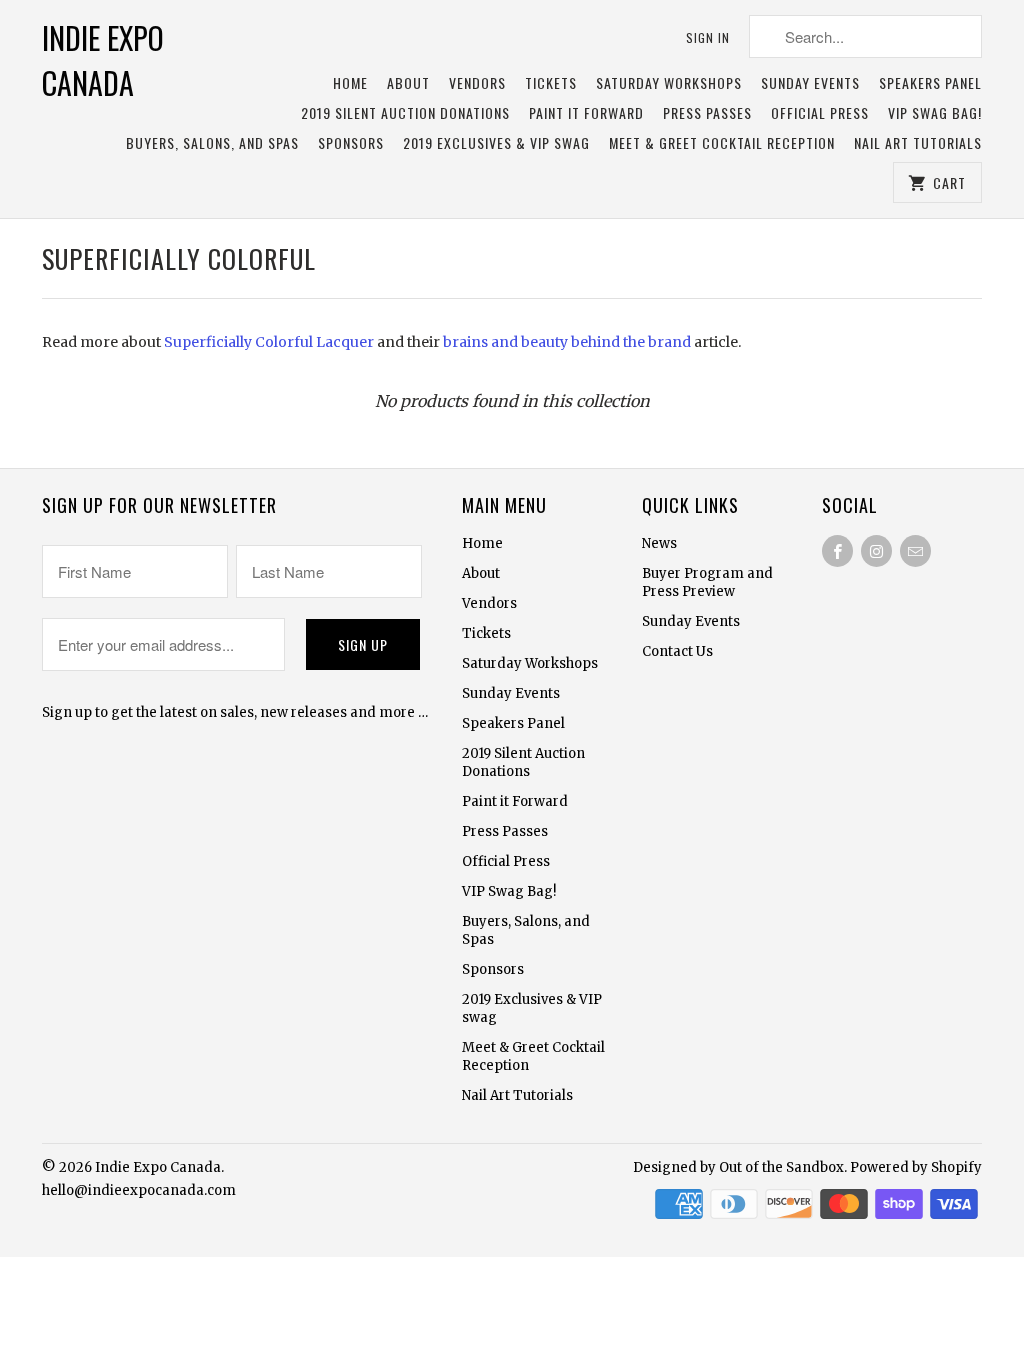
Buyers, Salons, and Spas (212, 143)
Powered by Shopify (916, 1167)
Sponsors (351, 143)
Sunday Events (810, 83)
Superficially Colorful (179, 258)
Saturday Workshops (669, 83)
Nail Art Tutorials (918, 143)
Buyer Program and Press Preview (707, 582)
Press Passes (707, 113)
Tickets (551, 83)
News (659, 543)
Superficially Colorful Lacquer (269, 342)
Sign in (708, 37)
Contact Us (677, 651)
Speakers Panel (930, 83)
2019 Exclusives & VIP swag (496, 143)
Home (350, 83)
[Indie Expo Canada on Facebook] (837, 551)
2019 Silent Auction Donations (405, 113)
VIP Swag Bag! (935, 113)
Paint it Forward (586, 113)
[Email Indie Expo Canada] (915, 551)
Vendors (477, 83)
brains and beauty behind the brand (567, 342)
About (408, 83)
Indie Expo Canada (103, 60)
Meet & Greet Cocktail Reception (722, 143)
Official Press (820, 113)
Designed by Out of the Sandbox (738, 1167)
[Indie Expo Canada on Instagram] (876, 551)
